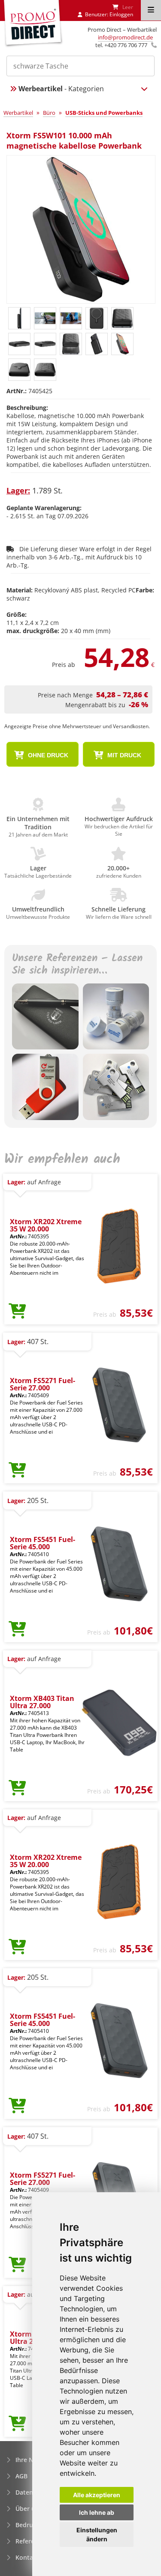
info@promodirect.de (125, 37)
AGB (21, 2476)
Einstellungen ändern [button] (97, 2534)
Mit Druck (123, 755)
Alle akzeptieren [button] (97, 2495)
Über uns (29, 2509)
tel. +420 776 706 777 (121, 45)
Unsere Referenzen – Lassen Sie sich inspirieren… (77, 965)
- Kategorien (61, 89)
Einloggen (121, 14)
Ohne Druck (47, 755)
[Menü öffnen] (151, 10)
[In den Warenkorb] (17, 1312)
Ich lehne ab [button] (97, 2512)
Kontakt (27, 2557)
